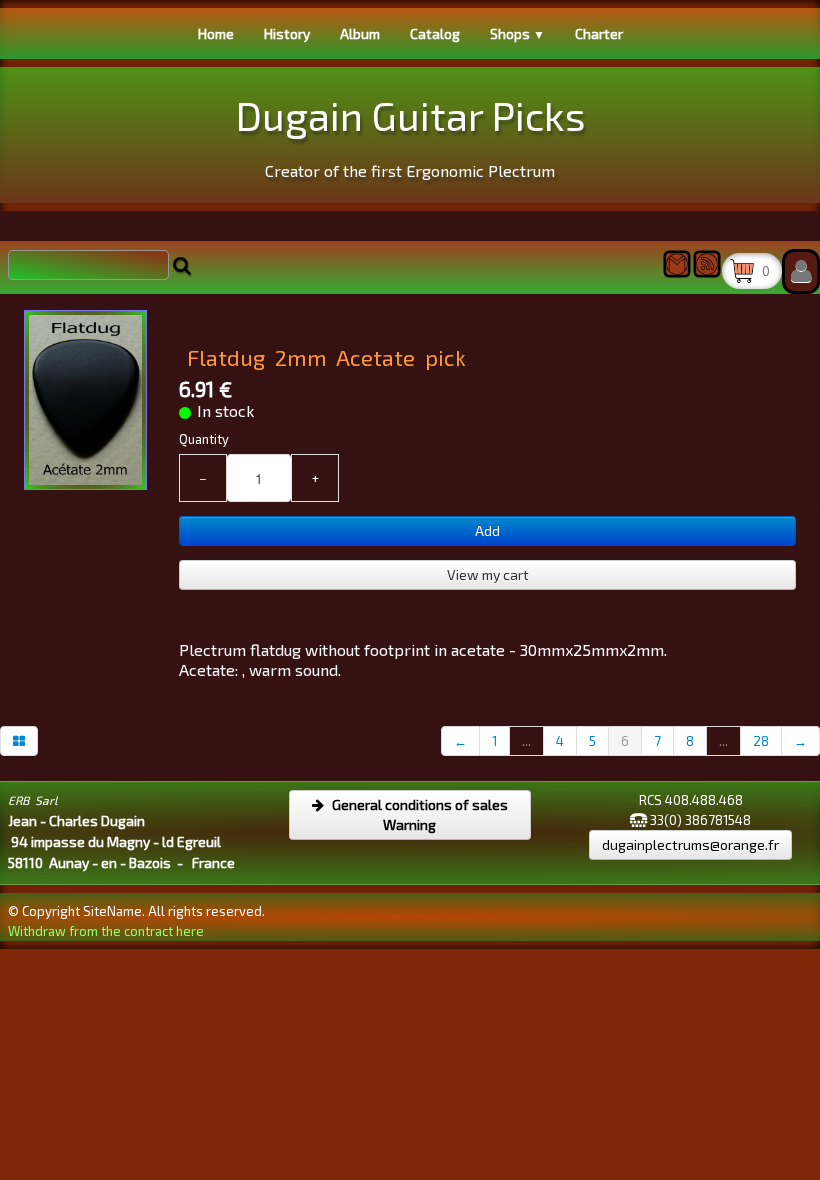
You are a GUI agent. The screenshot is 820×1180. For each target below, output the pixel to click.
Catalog (435, 33)
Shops (517, 33)
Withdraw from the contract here (106, 931)
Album (360, 33)
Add (487, 530)
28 (761, 741)
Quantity (204, 439)
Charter (599, 33)
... (526, 741)
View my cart (488, 574)
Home (216, 33)
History (287, 33)
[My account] (801, 271)
